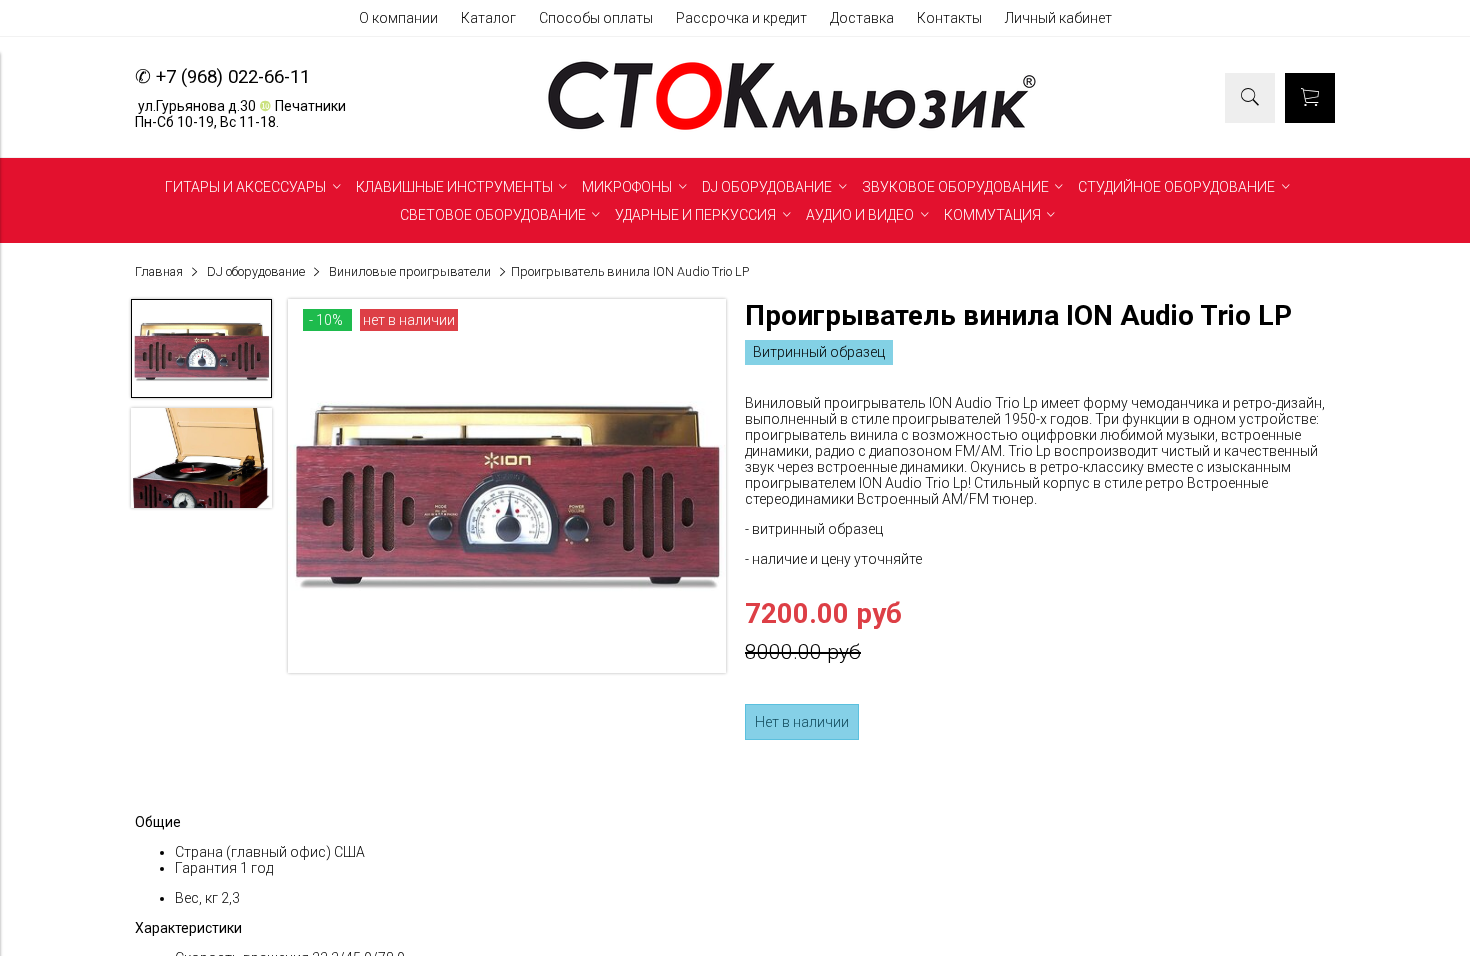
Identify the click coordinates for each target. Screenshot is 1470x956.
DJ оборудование (256, 271)
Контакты (949, 18)
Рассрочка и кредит (741, 18)
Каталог (488, 18)
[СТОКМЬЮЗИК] (792, 130)
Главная (159, 271)
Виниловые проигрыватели (410, 271)
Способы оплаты (596, 18)
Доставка (862, 18)
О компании (398, 18)
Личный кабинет (1058, 18)
